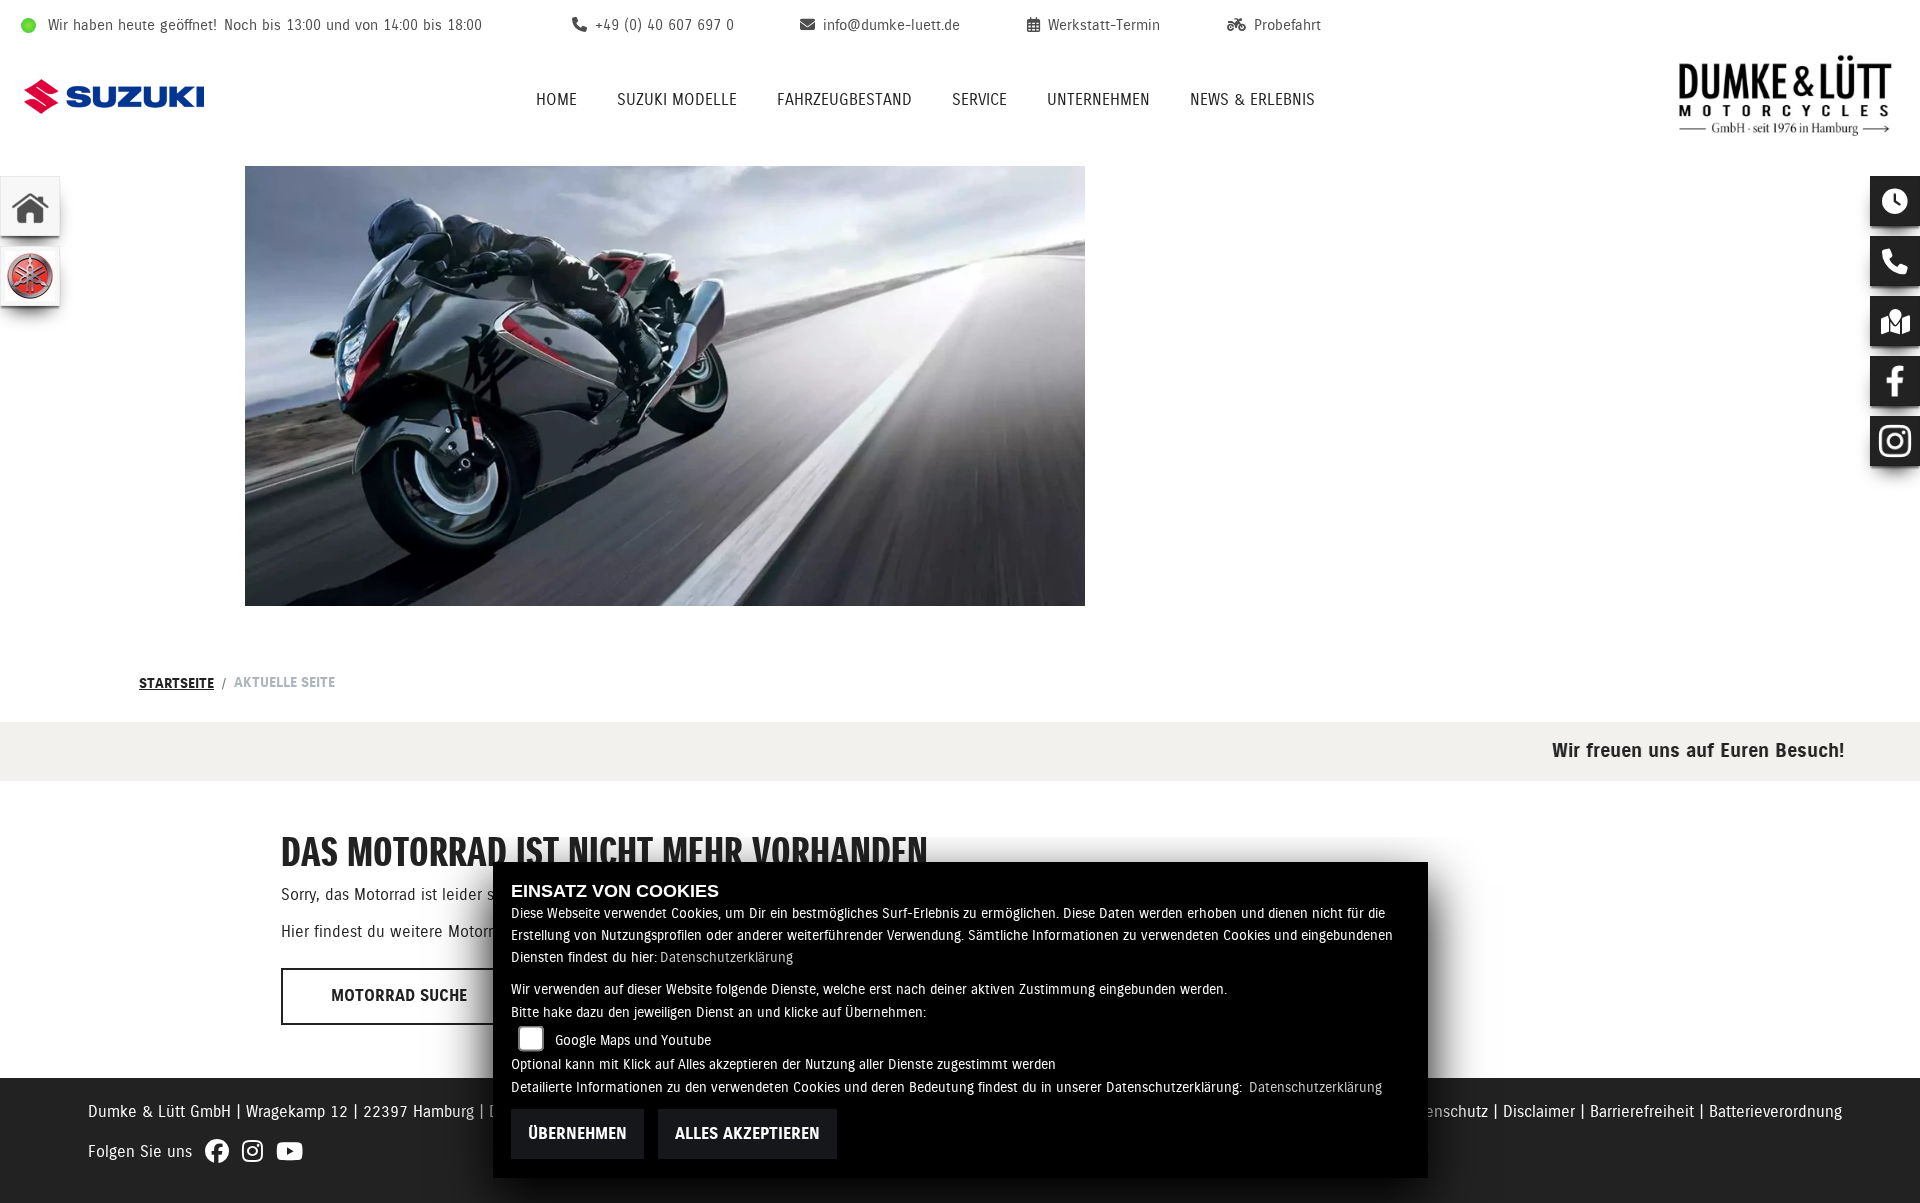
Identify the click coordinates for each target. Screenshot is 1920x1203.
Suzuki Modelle (677, 99)
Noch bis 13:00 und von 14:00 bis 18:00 (353, 25)
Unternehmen (1098, 99)
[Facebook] (1895, 381)
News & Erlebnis (1252, 99)
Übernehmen (577, 1133)
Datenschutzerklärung (726, 957)
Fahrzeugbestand (844, 99)
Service (979, 99)
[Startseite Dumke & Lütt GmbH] (1786, 96)
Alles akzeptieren (747, 1133)
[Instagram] (1895, 441)
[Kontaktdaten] (1895, 261)
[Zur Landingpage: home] (30, 206)
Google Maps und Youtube (633, 1040)
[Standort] (1895, 321)
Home (556, 99)
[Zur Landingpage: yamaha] (30, 276)
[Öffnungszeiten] (1895, 201)
